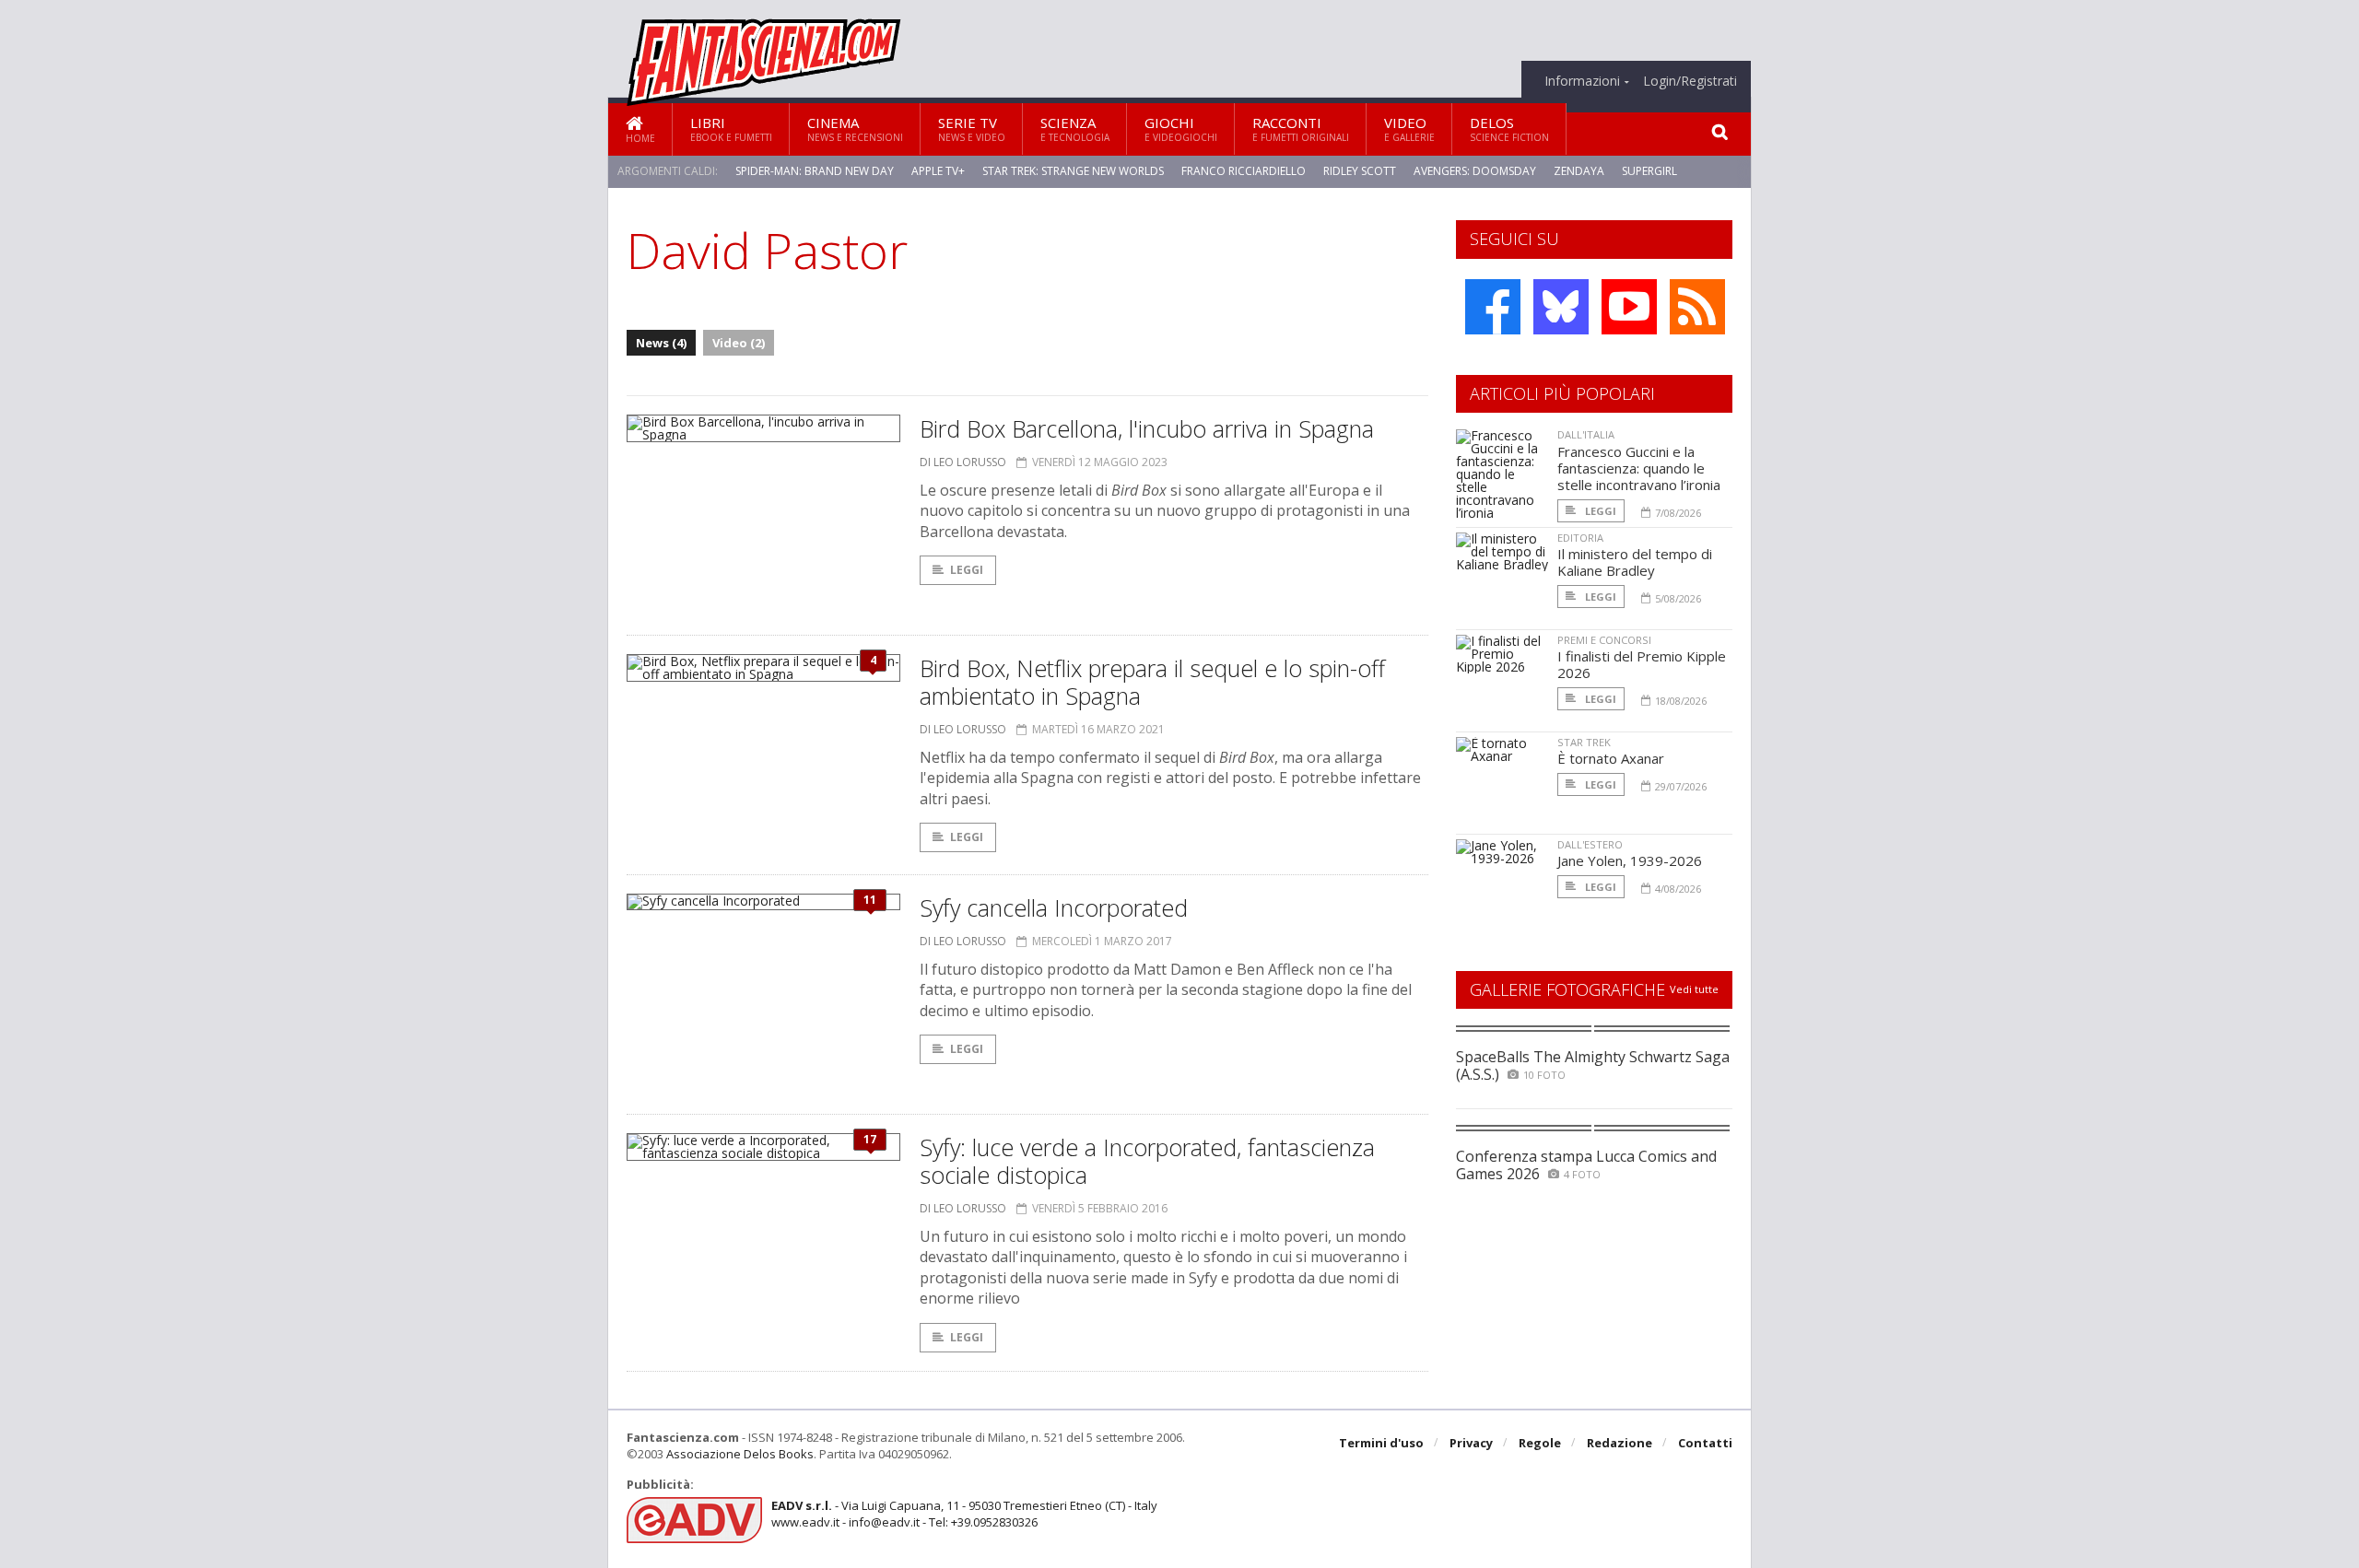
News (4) (661, 343)
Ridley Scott (1360, 171)
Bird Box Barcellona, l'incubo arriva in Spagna (1147, 428)
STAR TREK (1584, 742)
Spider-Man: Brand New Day (815, 171)
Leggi (967, 570)
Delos (1509, 129)
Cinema (855, 129)
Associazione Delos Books (740, 1454)
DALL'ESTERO (1590, 844)
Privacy (1471, 1443)
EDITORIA (1580, 538)
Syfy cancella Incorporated (1054, 907)
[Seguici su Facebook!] (1493, 307)
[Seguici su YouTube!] (1629, 307)
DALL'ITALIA (1586, 434)
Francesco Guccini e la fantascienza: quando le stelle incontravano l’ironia (1639, 468)
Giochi (1181, 129)
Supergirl (1649, 171)
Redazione (1620, 1443)
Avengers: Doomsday (1475, 171)
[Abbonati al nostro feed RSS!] (1697, 307)
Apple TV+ (938, 171)
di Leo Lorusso (963, 462)
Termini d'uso (1381, 1443)
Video (1409, 129)
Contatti (1705, 1443)
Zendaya (1579, 171)
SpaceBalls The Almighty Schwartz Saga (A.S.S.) (1593, 1065)
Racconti (1301, 129)
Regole (1540, 1443)
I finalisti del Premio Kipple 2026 (1642, 664)
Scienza (1075, 129)
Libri (731, 129)
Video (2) (739, 343)
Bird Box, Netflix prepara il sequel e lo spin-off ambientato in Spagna (1152, 682)
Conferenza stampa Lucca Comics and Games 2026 (1586, 1165)
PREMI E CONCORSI (1604, 640)
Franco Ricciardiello (1244, 171)
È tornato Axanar (1611, 758)
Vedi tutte (1694, 989)
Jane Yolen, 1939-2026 (1630, 860)
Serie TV (972, 129)
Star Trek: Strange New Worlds (1073, 171)
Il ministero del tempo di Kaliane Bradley (1635, 562)
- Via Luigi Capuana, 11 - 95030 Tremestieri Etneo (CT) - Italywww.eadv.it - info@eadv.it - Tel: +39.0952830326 (964, 1514)
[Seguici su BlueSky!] (1561, 307)
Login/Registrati (1690, 81)
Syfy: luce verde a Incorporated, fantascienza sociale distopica (1147, 1161)
